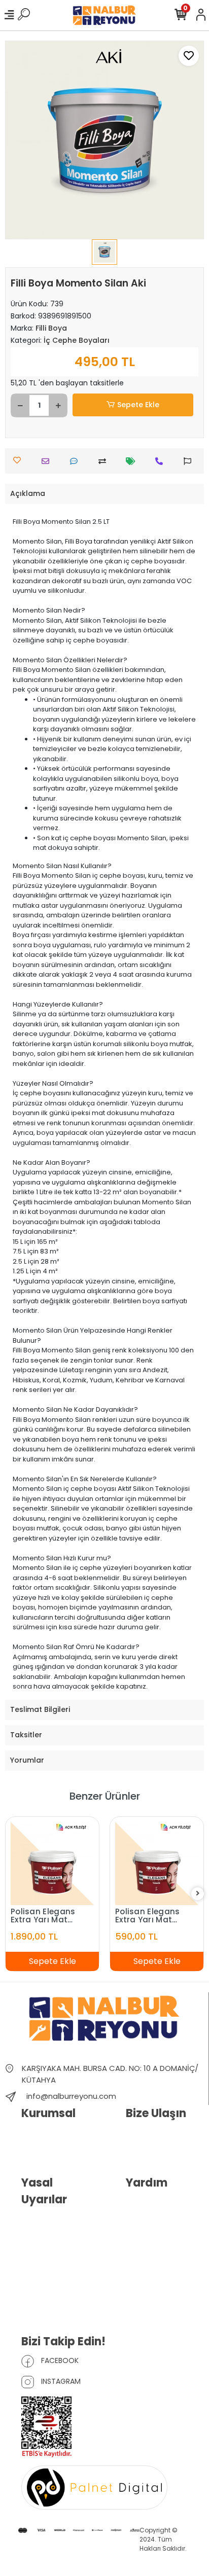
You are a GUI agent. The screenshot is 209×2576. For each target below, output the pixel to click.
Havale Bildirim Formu (161, 2204)
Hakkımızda (41, 2135)
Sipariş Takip (147, 2220)
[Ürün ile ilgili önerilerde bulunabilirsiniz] (190, 461)
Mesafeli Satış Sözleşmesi (44, 2287)
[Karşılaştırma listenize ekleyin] (105, 461)
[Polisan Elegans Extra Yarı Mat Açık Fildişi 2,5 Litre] (157, 1864)
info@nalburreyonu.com (71, 2096)
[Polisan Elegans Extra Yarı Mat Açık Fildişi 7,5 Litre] (52, 1864)
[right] (198, 1894)
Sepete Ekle (138, 405)
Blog (29, 2150)
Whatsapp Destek (155, 2150)
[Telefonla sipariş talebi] (162, 461)
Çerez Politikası (46, 2309)
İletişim (137, 2135)
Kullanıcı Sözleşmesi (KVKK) (55, 2227)
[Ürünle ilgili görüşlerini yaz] (76, 461)
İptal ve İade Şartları (54, 2265)
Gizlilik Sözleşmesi (51, 2249)
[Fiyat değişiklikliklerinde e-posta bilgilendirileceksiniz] (133, 461)
